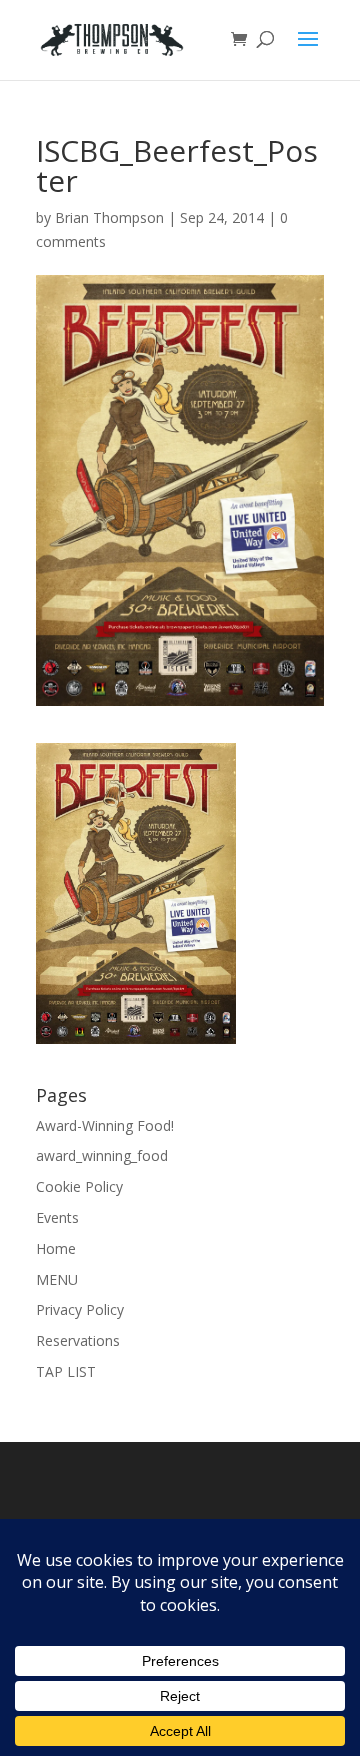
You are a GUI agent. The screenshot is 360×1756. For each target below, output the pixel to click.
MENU (57, 1279)
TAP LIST (66, 1371)
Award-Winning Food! (105, 1125)
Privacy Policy (80, 1309)
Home (56, 1248)
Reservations (78, 1340)
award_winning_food (102, 1155)
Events (57, 1217)
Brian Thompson (109, 217)
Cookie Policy (79, 1186)
